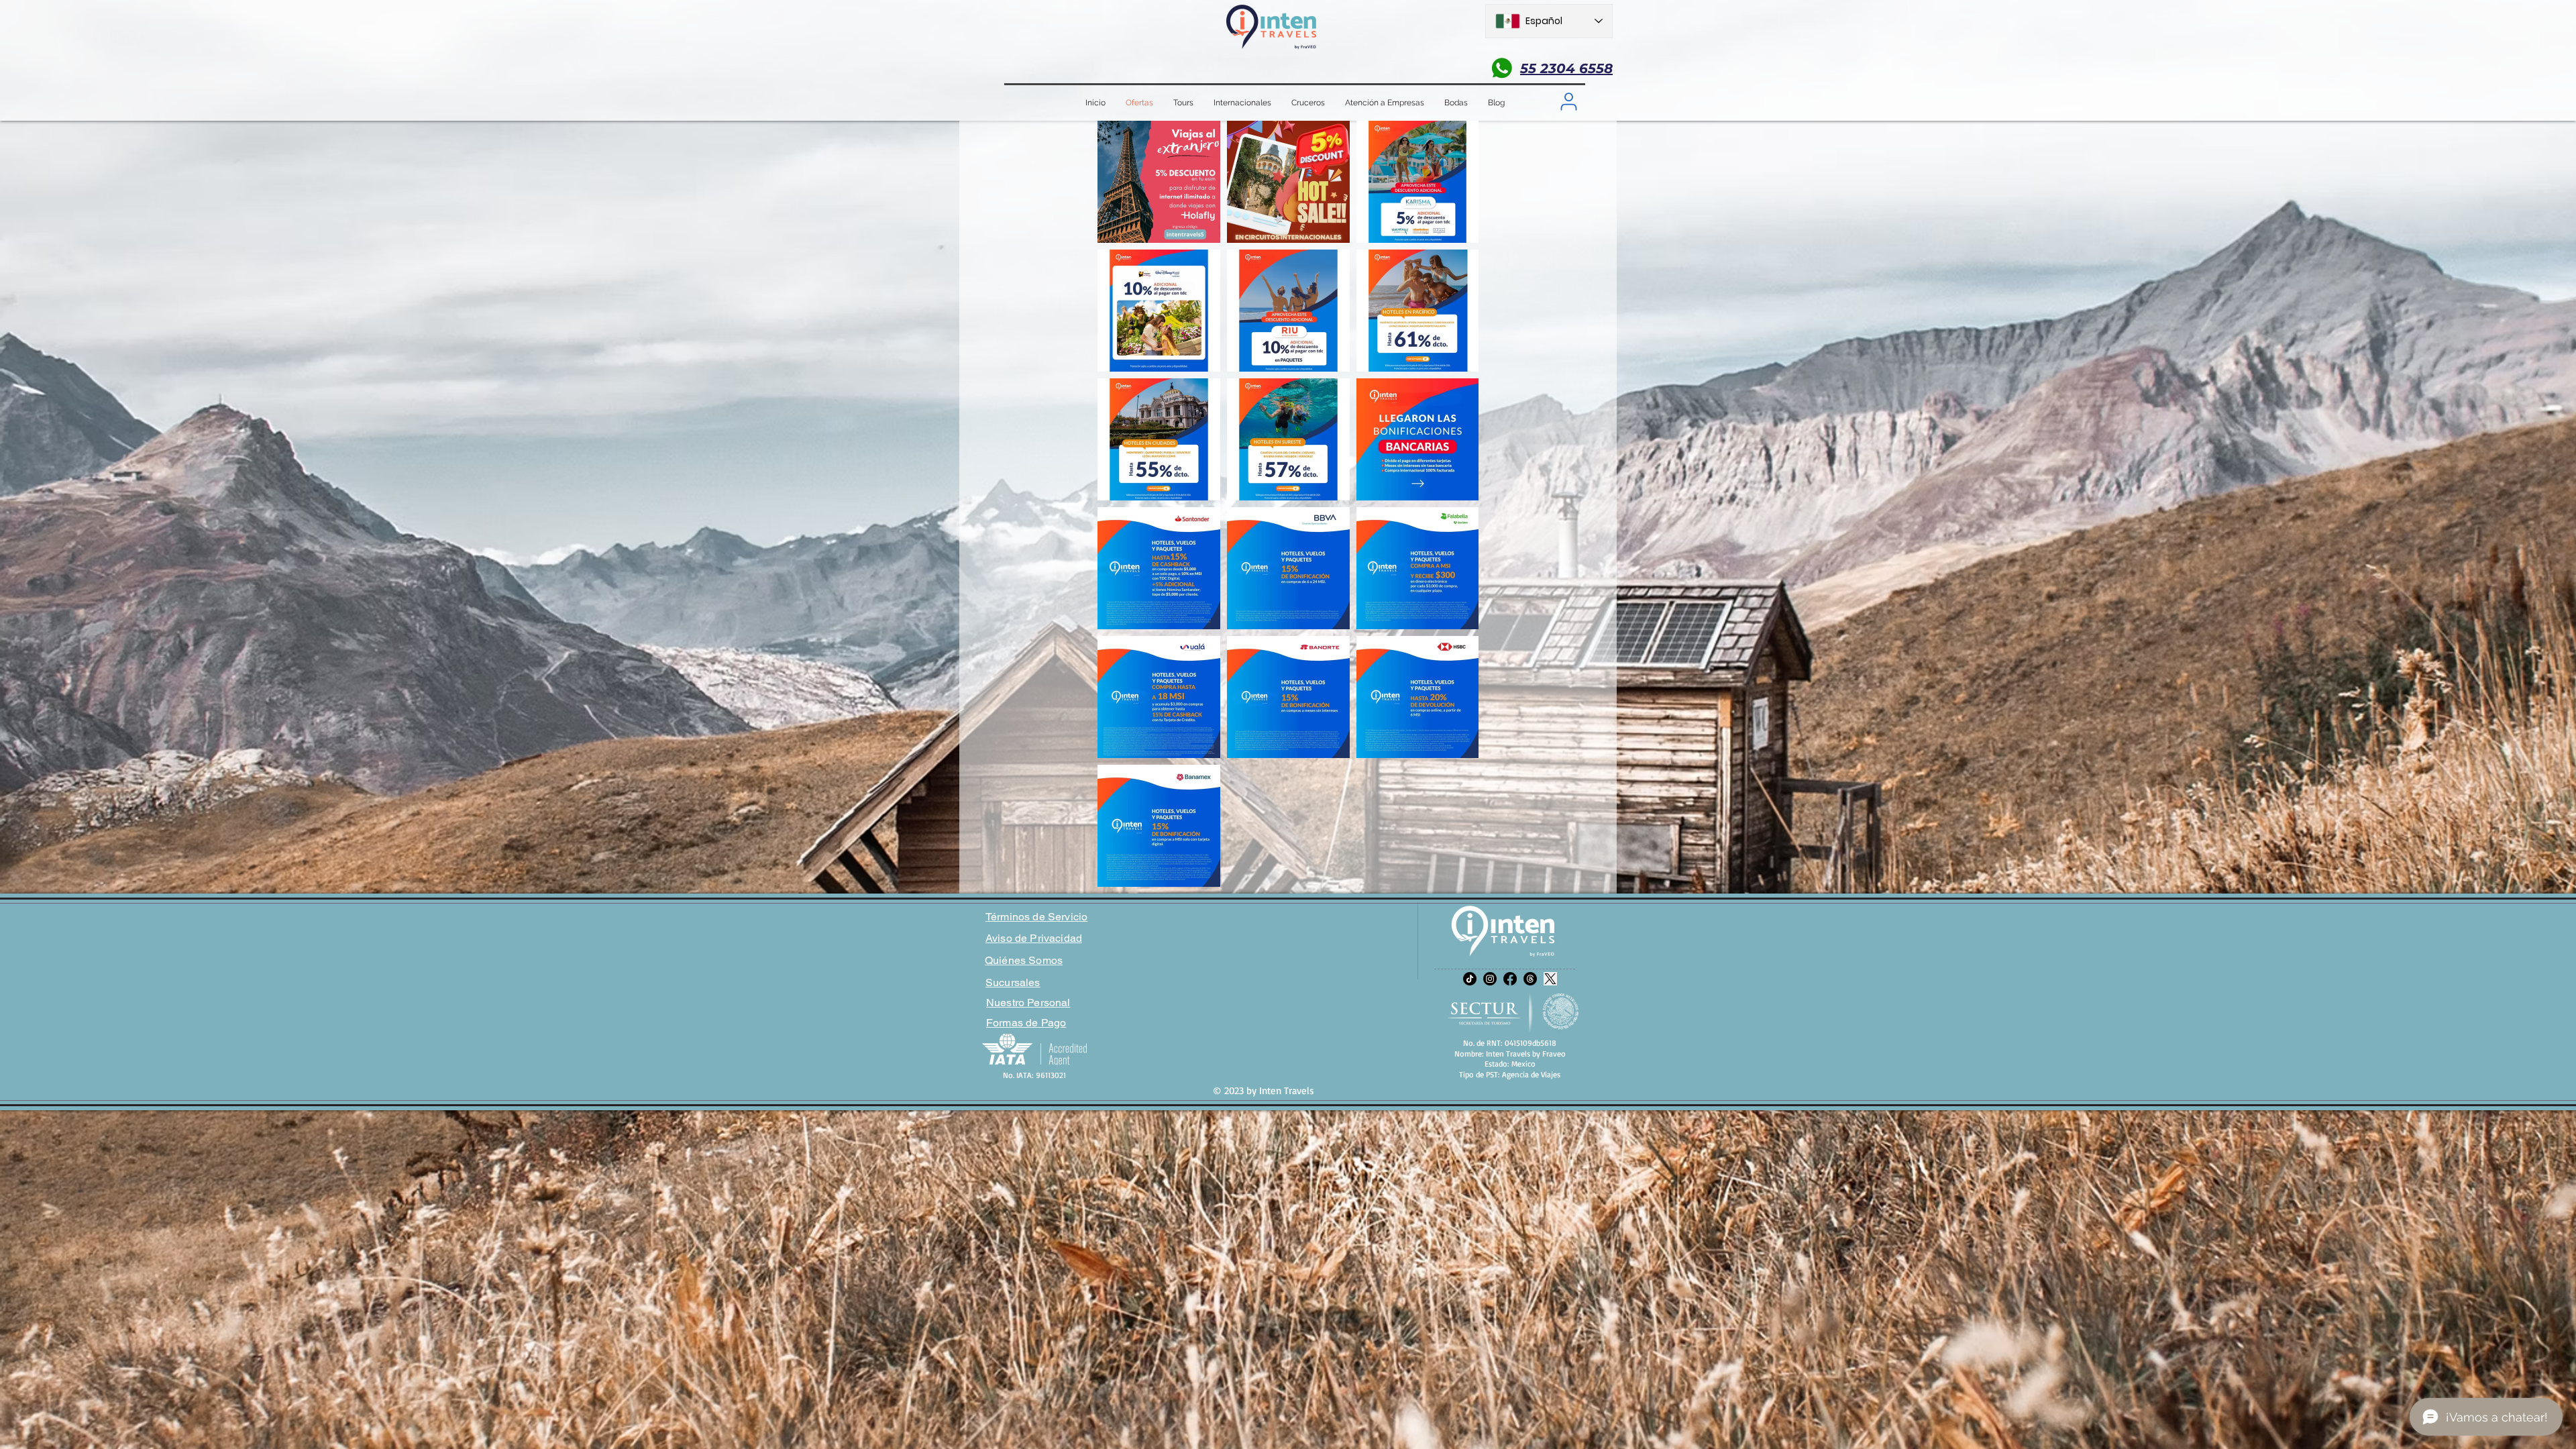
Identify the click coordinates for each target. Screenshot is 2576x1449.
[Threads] (1530, 979)
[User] (1568, 101)
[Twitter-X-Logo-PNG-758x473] (1550, 979)
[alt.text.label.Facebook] (1510, 979)
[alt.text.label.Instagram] (1490, 979)
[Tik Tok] (1470, 979)
